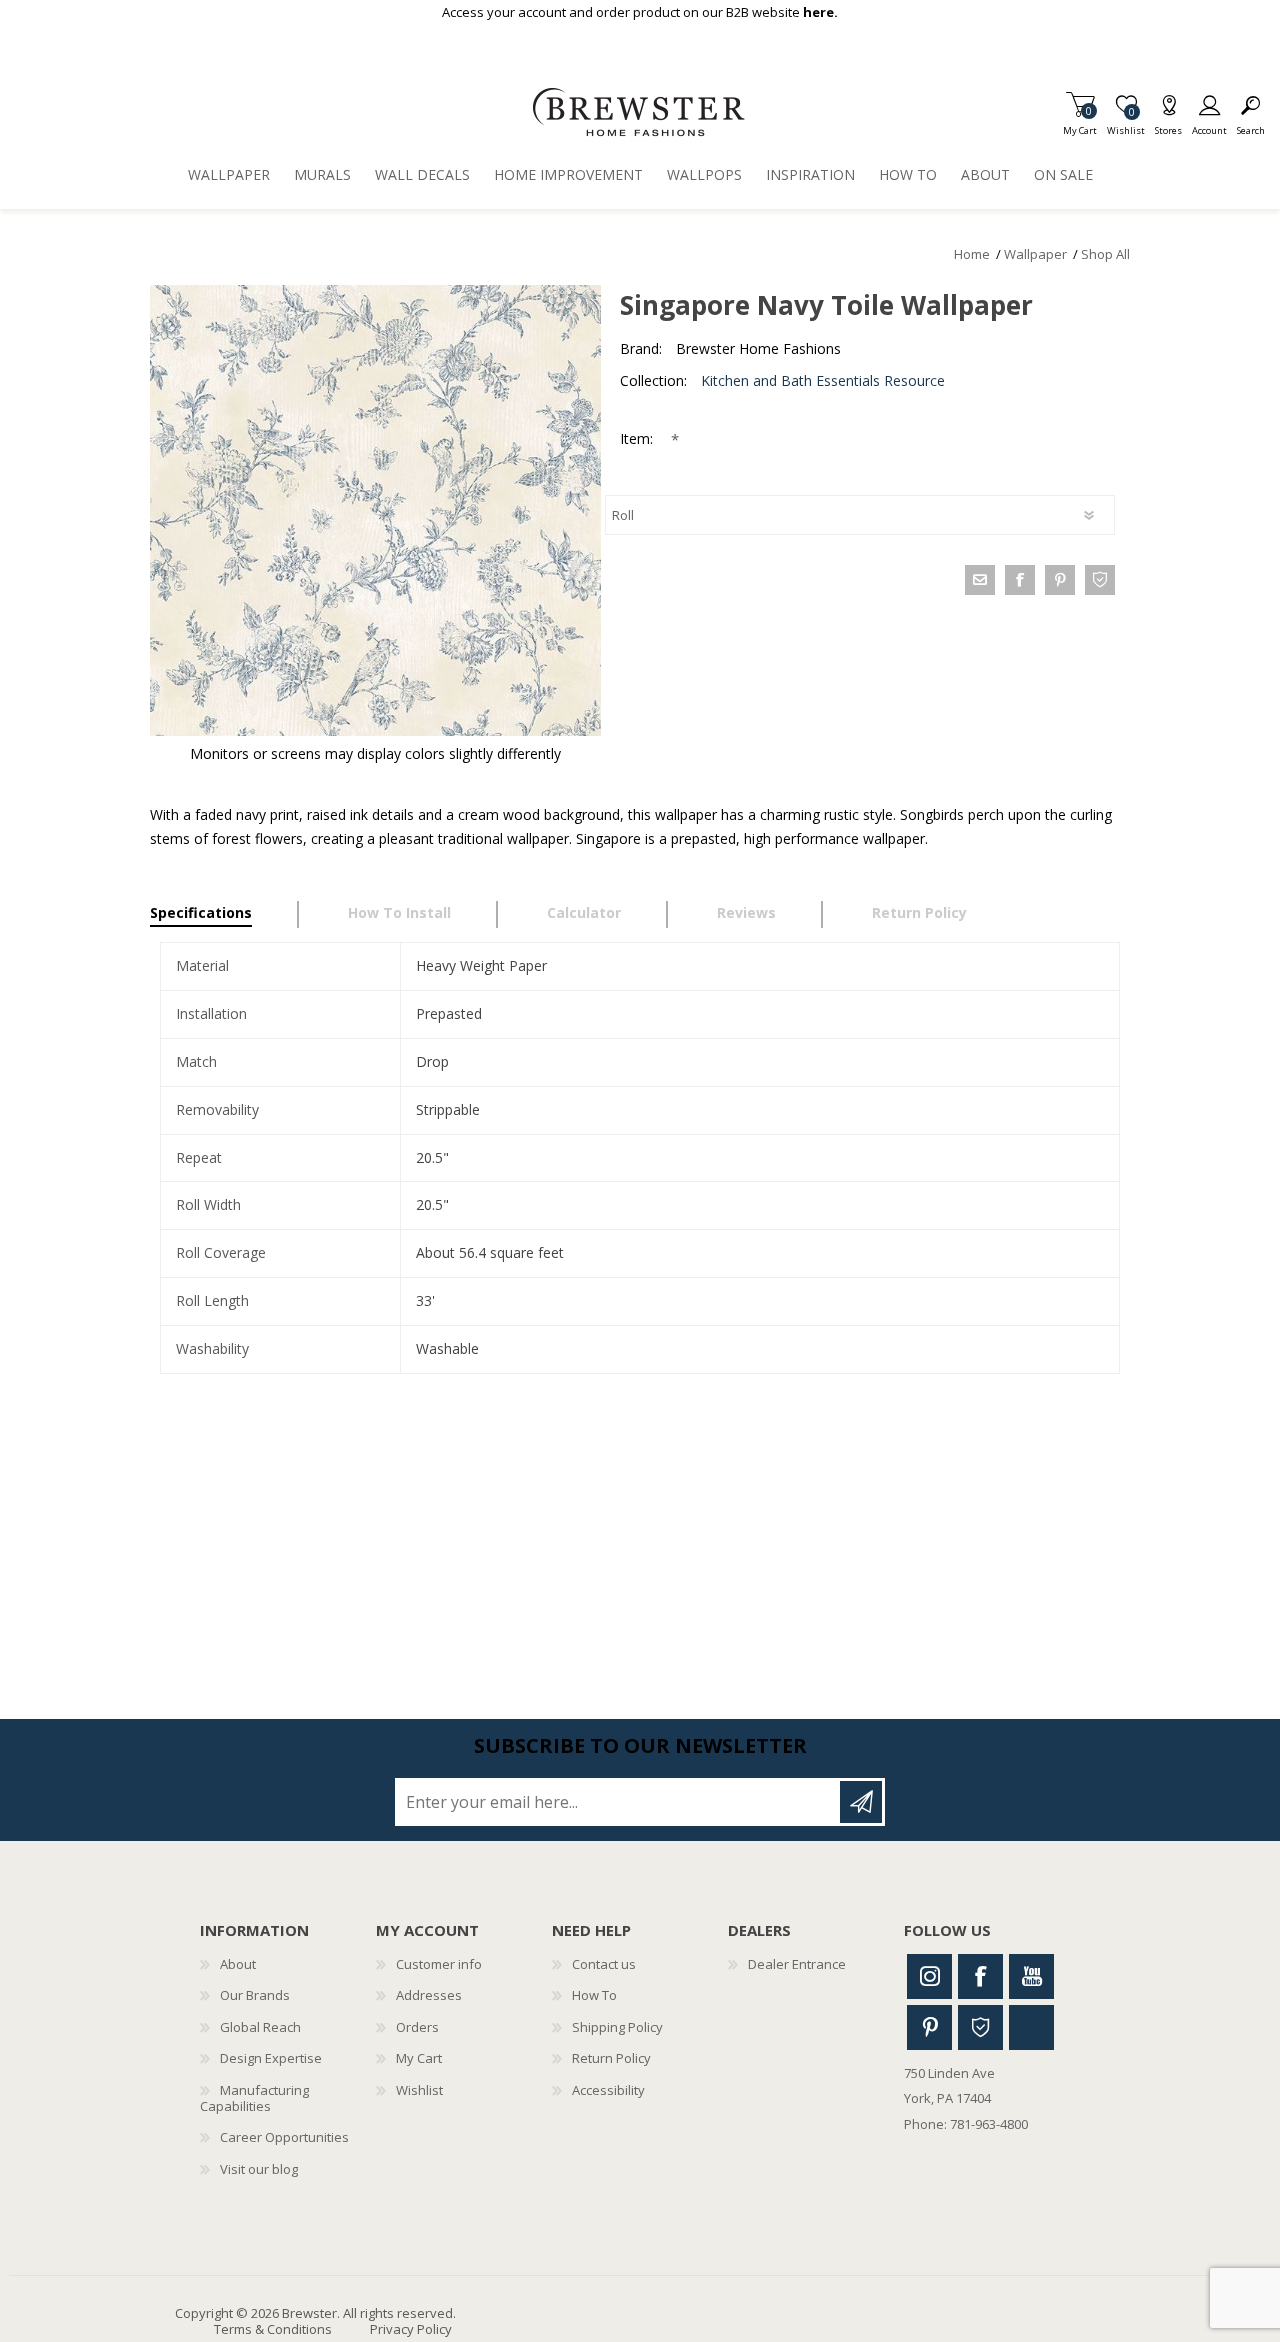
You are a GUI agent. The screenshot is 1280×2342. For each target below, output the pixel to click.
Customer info (439, 1964)
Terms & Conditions (273, 2329)
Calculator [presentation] (584, 912)
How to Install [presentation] (399, 912)
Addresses (429, 1995)
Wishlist (419, 2090)
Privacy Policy (411, 2329)
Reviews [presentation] (746, 912)
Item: (638, 438)
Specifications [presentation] (201, 912)
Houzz (980, 2027)
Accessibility (608, 2090)
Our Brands (255, 1995)
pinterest (1060, 580)
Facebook (980, 1976)
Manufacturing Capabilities (254, 2098)
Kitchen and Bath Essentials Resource (823, 380)
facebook (1020, 580)
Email (980, 580)
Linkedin (1031, 2027)
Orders (417, 2027)
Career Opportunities (284, 2137)
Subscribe (861, 1802)
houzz (1100, 580)
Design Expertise (271, 2058)
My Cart (1080, 124)
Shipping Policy (617, 2027)
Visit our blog (259, 2169)
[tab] (224, 915)
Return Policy (611, 2058)
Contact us (604, 1964)
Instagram (929, 1976)
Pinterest (929, 2027)
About (238, 1964)
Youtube (1031, 1976)
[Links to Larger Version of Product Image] (375, 510)
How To (594, 1995)
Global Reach (260, 2027)
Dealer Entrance (797, 1964)
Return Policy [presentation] (919, 912)
